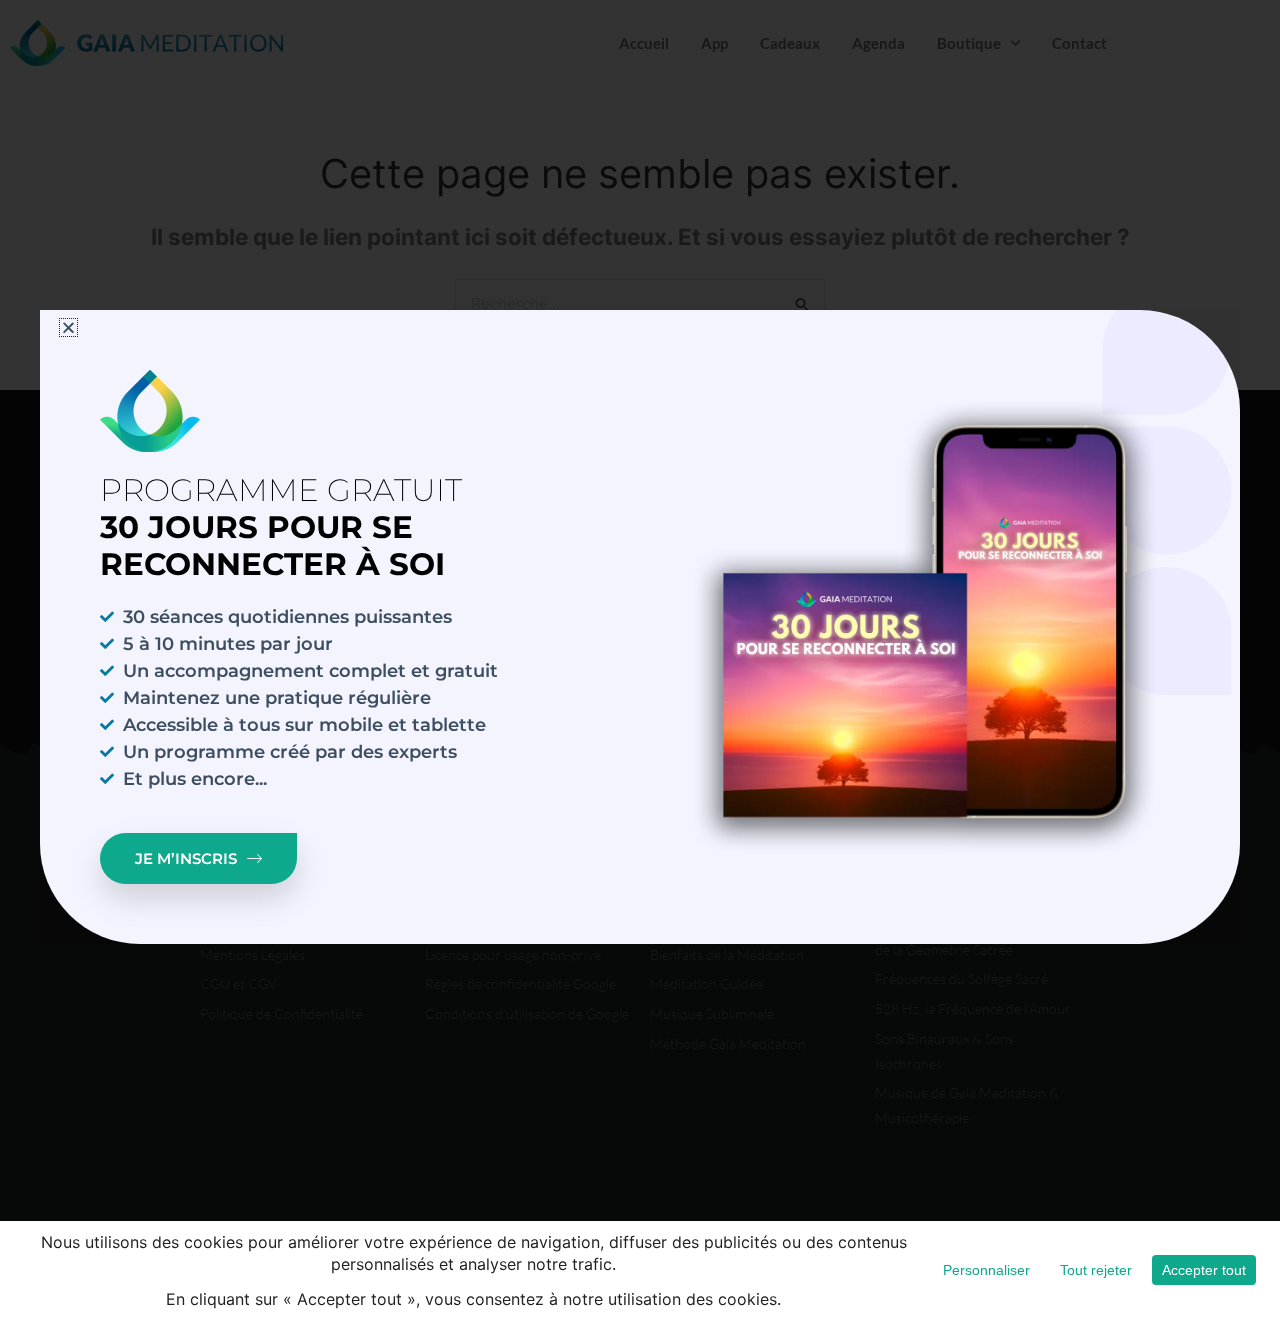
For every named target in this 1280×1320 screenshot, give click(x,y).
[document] (640, 660)
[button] (68, 327)
